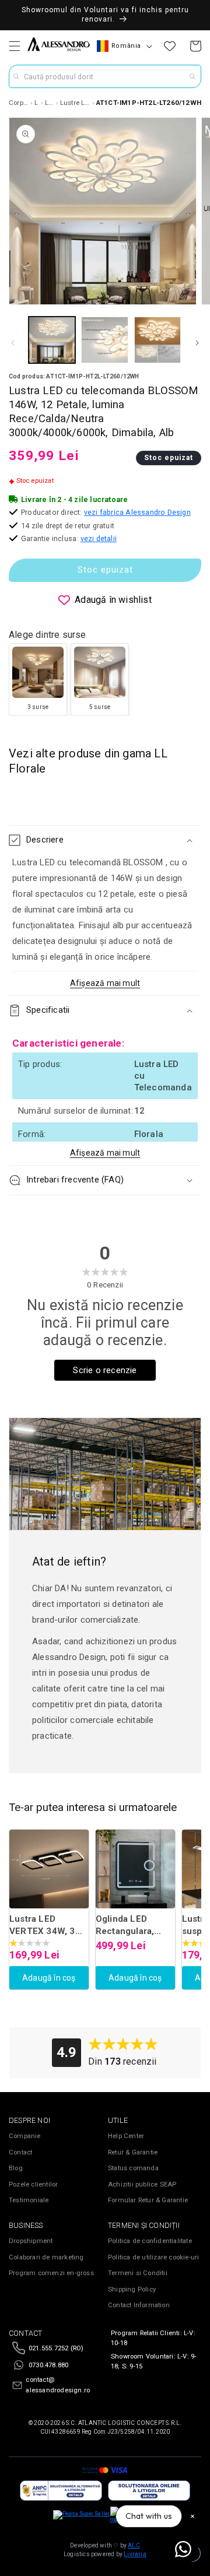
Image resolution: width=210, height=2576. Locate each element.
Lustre (36, 103)
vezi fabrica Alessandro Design (137, 512)
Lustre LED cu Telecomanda (75, 103)
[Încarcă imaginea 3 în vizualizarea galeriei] (157, 340)
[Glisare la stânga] (13, 343)
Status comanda (133, 2168)
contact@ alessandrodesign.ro (58, 2385)
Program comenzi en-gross (51, 2273)
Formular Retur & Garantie (148, 2200)
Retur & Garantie (133, 2152)
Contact (20, 2152)
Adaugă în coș (49, 1978)
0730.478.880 (48, 2365)
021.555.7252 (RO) (56, 2348)
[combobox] (105, 76)
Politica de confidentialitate (150, 2241)
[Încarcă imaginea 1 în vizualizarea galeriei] (52, 340)
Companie (25, 2136)
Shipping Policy (132, 2289)
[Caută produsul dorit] (192, 76)
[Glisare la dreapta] (197, 343)
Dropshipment (31, 2241)
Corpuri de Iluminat (19, 103)
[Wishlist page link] (170, 46)
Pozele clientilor (33, 2184)
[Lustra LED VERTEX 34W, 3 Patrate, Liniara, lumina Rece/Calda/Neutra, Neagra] (49, 1869)
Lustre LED (50, 103)
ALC (134, 2545)
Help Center (126, 2136)
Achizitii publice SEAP (142, 2184)
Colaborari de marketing (46, 2257)
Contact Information (139, 2305)
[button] (15, 46)
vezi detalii (99, 538)
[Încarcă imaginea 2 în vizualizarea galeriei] (104, 340)
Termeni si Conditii (138, 2273)
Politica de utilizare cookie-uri (153, 2257)
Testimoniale (29, 2200)
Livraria (135, 2554)
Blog (16, 2168)
